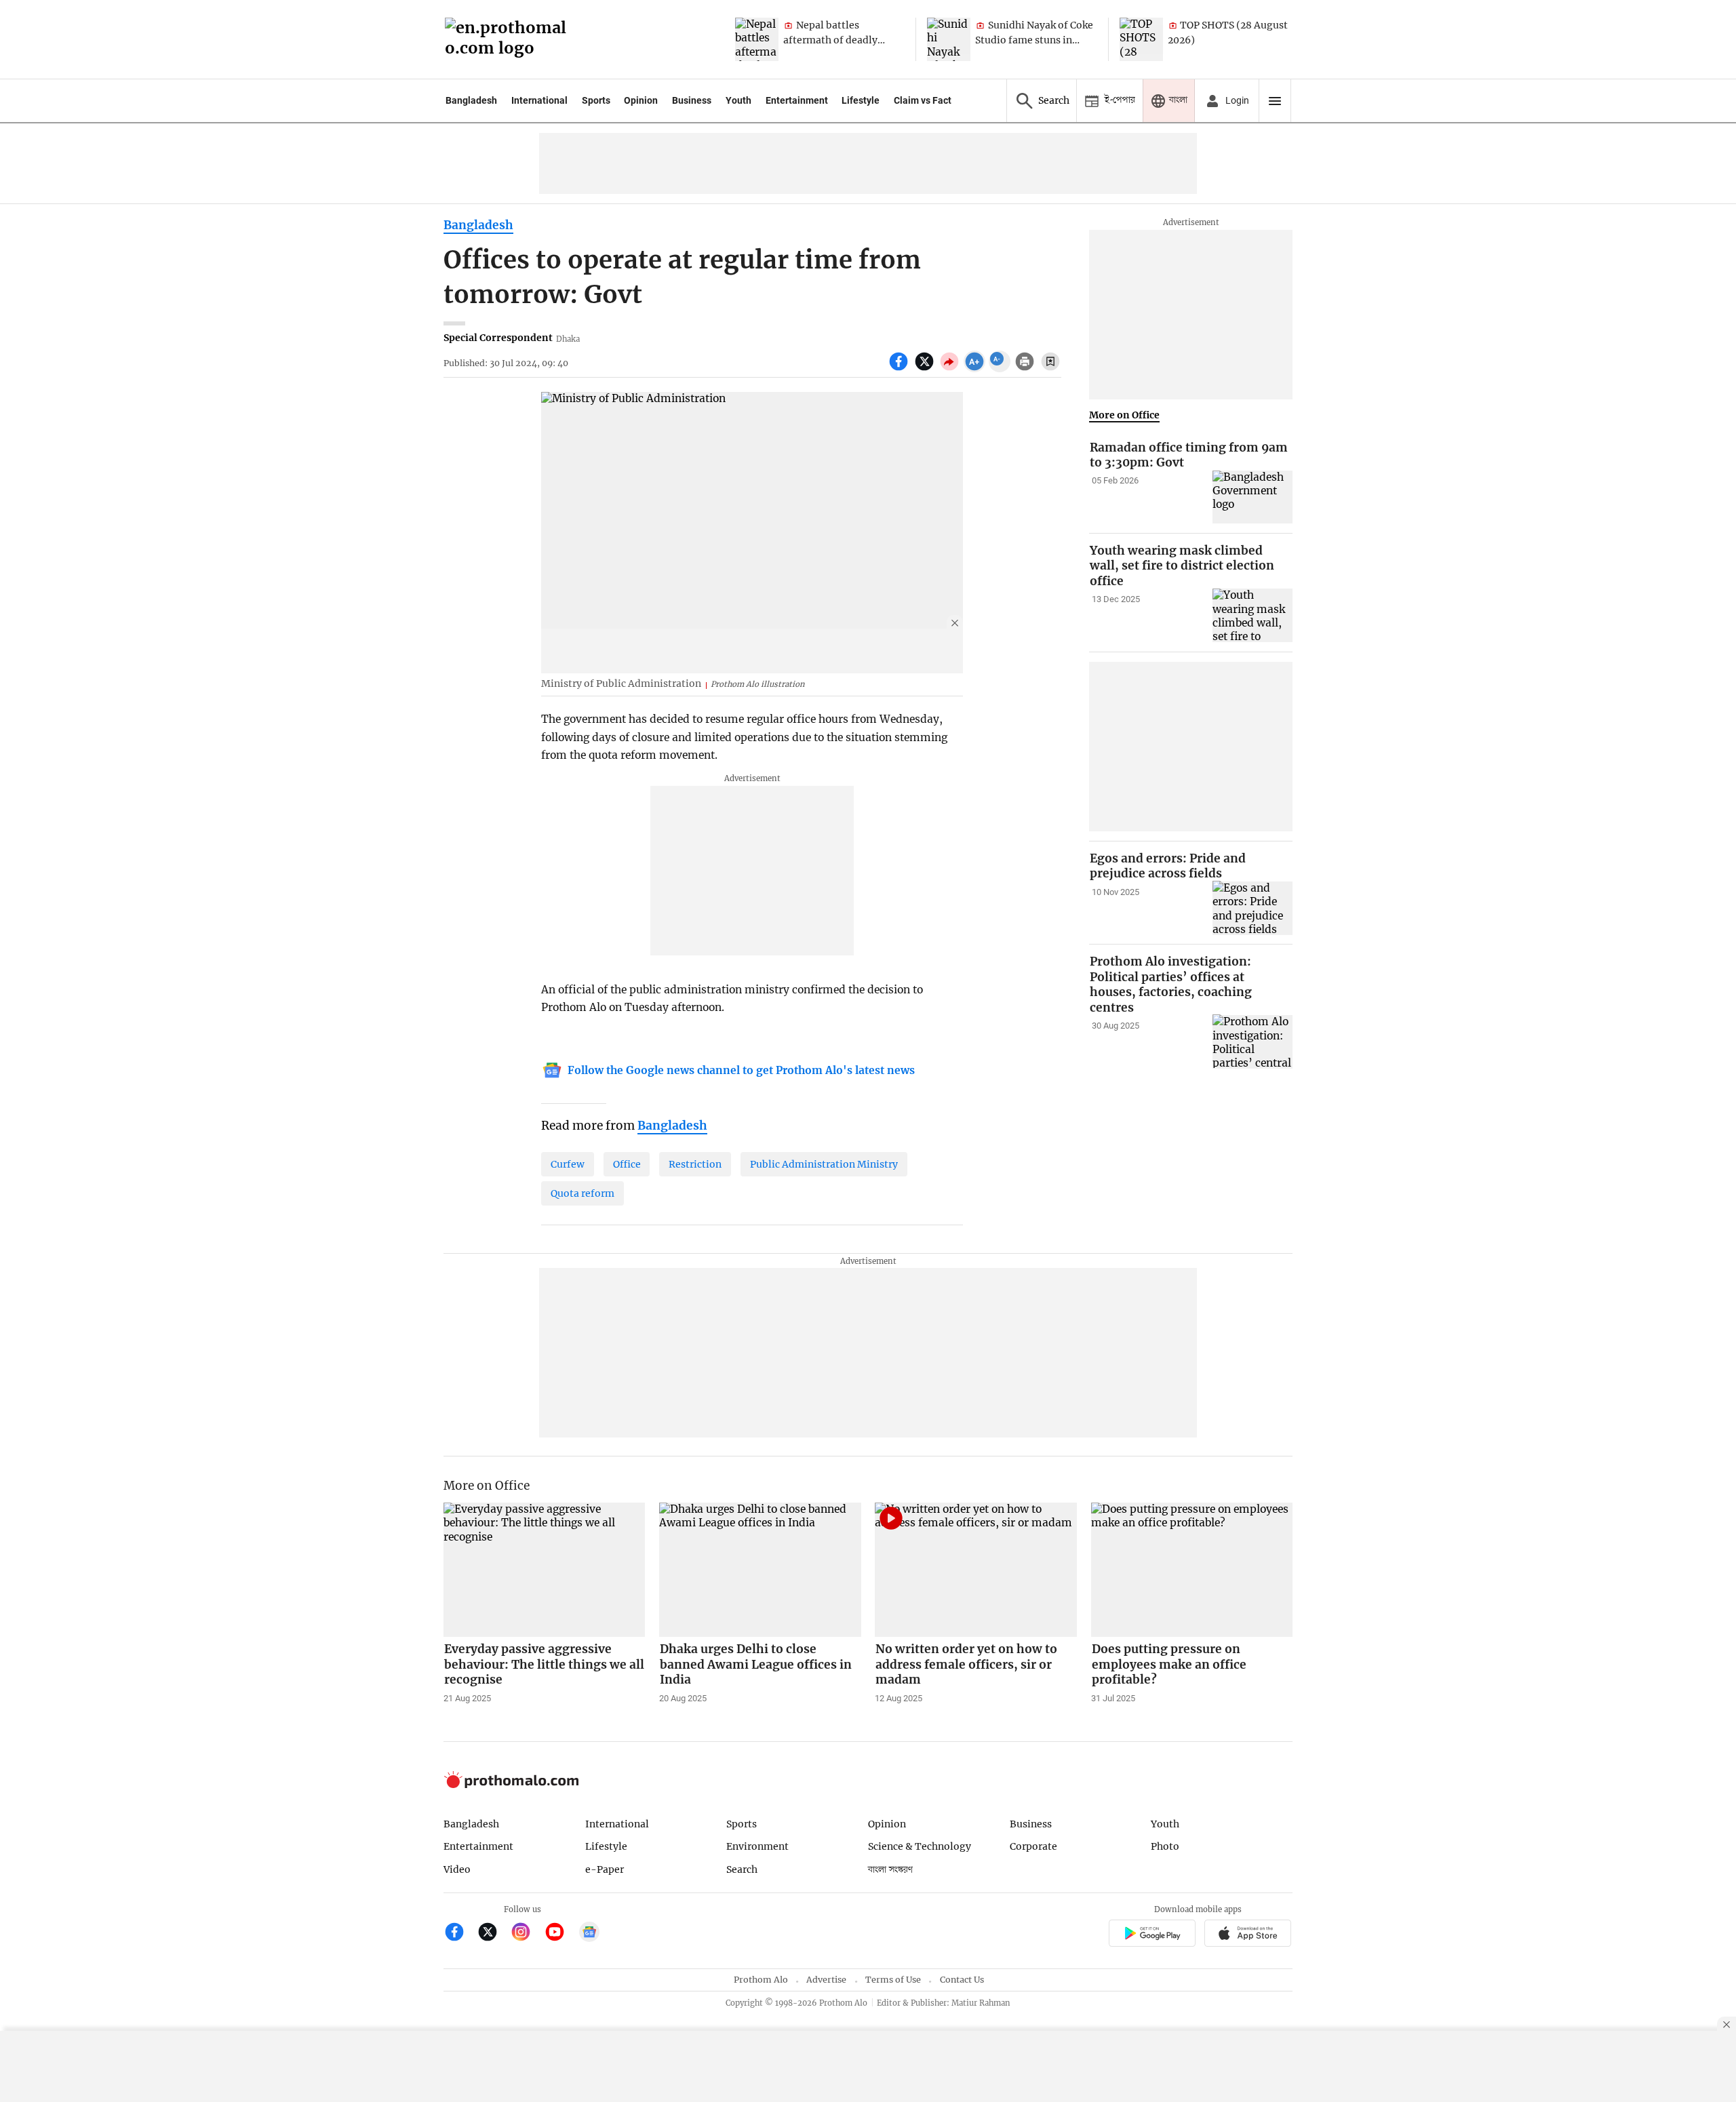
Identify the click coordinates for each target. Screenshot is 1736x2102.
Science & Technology (920, 1846)
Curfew (568, 1164)
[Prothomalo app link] (1152, 1935)
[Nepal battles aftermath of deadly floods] (757, 39)
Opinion (641, 100)
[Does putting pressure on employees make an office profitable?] (1192, 1570)
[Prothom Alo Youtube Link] (560, 1934)
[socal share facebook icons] (900, 369)
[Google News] (589, 1934)
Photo (1165, 1846)
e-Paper (605, 1869)
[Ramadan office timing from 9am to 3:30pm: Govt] (1252, 497)
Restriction (695, 1164)
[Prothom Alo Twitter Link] (493, 1934)
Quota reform (583, 1193)
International (539, 100)
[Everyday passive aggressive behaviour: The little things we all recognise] (545, 1570)
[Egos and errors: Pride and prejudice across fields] (1252, 908)
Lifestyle (861, 100)
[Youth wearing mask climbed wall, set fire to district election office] (1252, 615)
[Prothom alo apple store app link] (1248, 1935)
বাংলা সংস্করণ (890, 1870)
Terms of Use (893, 1980)
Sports (596, 100)
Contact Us (962, 1980)
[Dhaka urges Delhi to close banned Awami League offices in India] (760, 1570)
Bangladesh (471, 100)
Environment (757, 1846)
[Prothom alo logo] (511, 1785)
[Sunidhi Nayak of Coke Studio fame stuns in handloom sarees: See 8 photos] (949, 39)
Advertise (826, 1980)
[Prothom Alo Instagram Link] (527, 1934)
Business (692, 100)
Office (627, 1164)
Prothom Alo (761, 1980)
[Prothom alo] (510, 40)
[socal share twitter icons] (926, 369)
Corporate (1033, 1846)
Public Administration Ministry (824, 1164)
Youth (738, 100)
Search (742, 1869)
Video (457, 1869)
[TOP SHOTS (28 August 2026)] (1141, 39)
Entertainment (797, 100)
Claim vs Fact (923, 100)
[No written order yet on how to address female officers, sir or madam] (976, 1570)
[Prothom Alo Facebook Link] (460, 1934)
